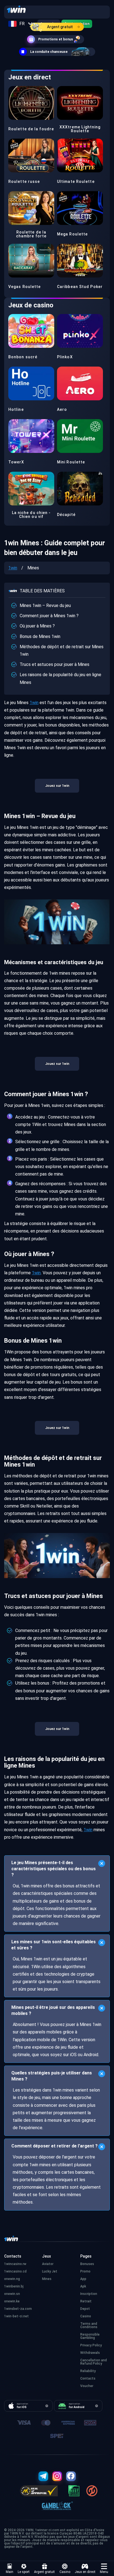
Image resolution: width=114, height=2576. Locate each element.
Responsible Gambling (90, 2336)
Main (10, 2572)
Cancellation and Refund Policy (94, 2362)
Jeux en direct (85, 2572)
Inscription (89, 2294)
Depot (85, 2309)
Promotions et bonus (56, 39)
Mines (47, 2279)
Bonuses (87, 2264)
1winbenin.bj (14, 2286)
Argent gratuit (60, 27)
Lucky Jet (50, 2271)
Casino (65, 2572)
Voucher (87, 2386)
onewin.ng (12, 2279)
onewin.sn (12, 2294)
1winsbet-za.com (18, 2309)
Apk (83, 2286)
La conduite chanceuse (49, 52)
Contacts (88, 2378)
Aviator (48, 2264)
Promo (85, 2271)
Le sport (24, 2572)
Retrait (86, 2301)
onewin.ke (12, 2301)
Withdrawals (90, 2353)
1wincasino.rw (15, 2264)
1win (13, 568)
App (83, 2279)
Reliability (88, 2371)
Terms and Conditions (89, 2325)
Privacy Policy (91, 2345)
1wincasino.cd (15, 2271)
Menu (104, 2572)
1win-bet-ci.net (16, 2316)
